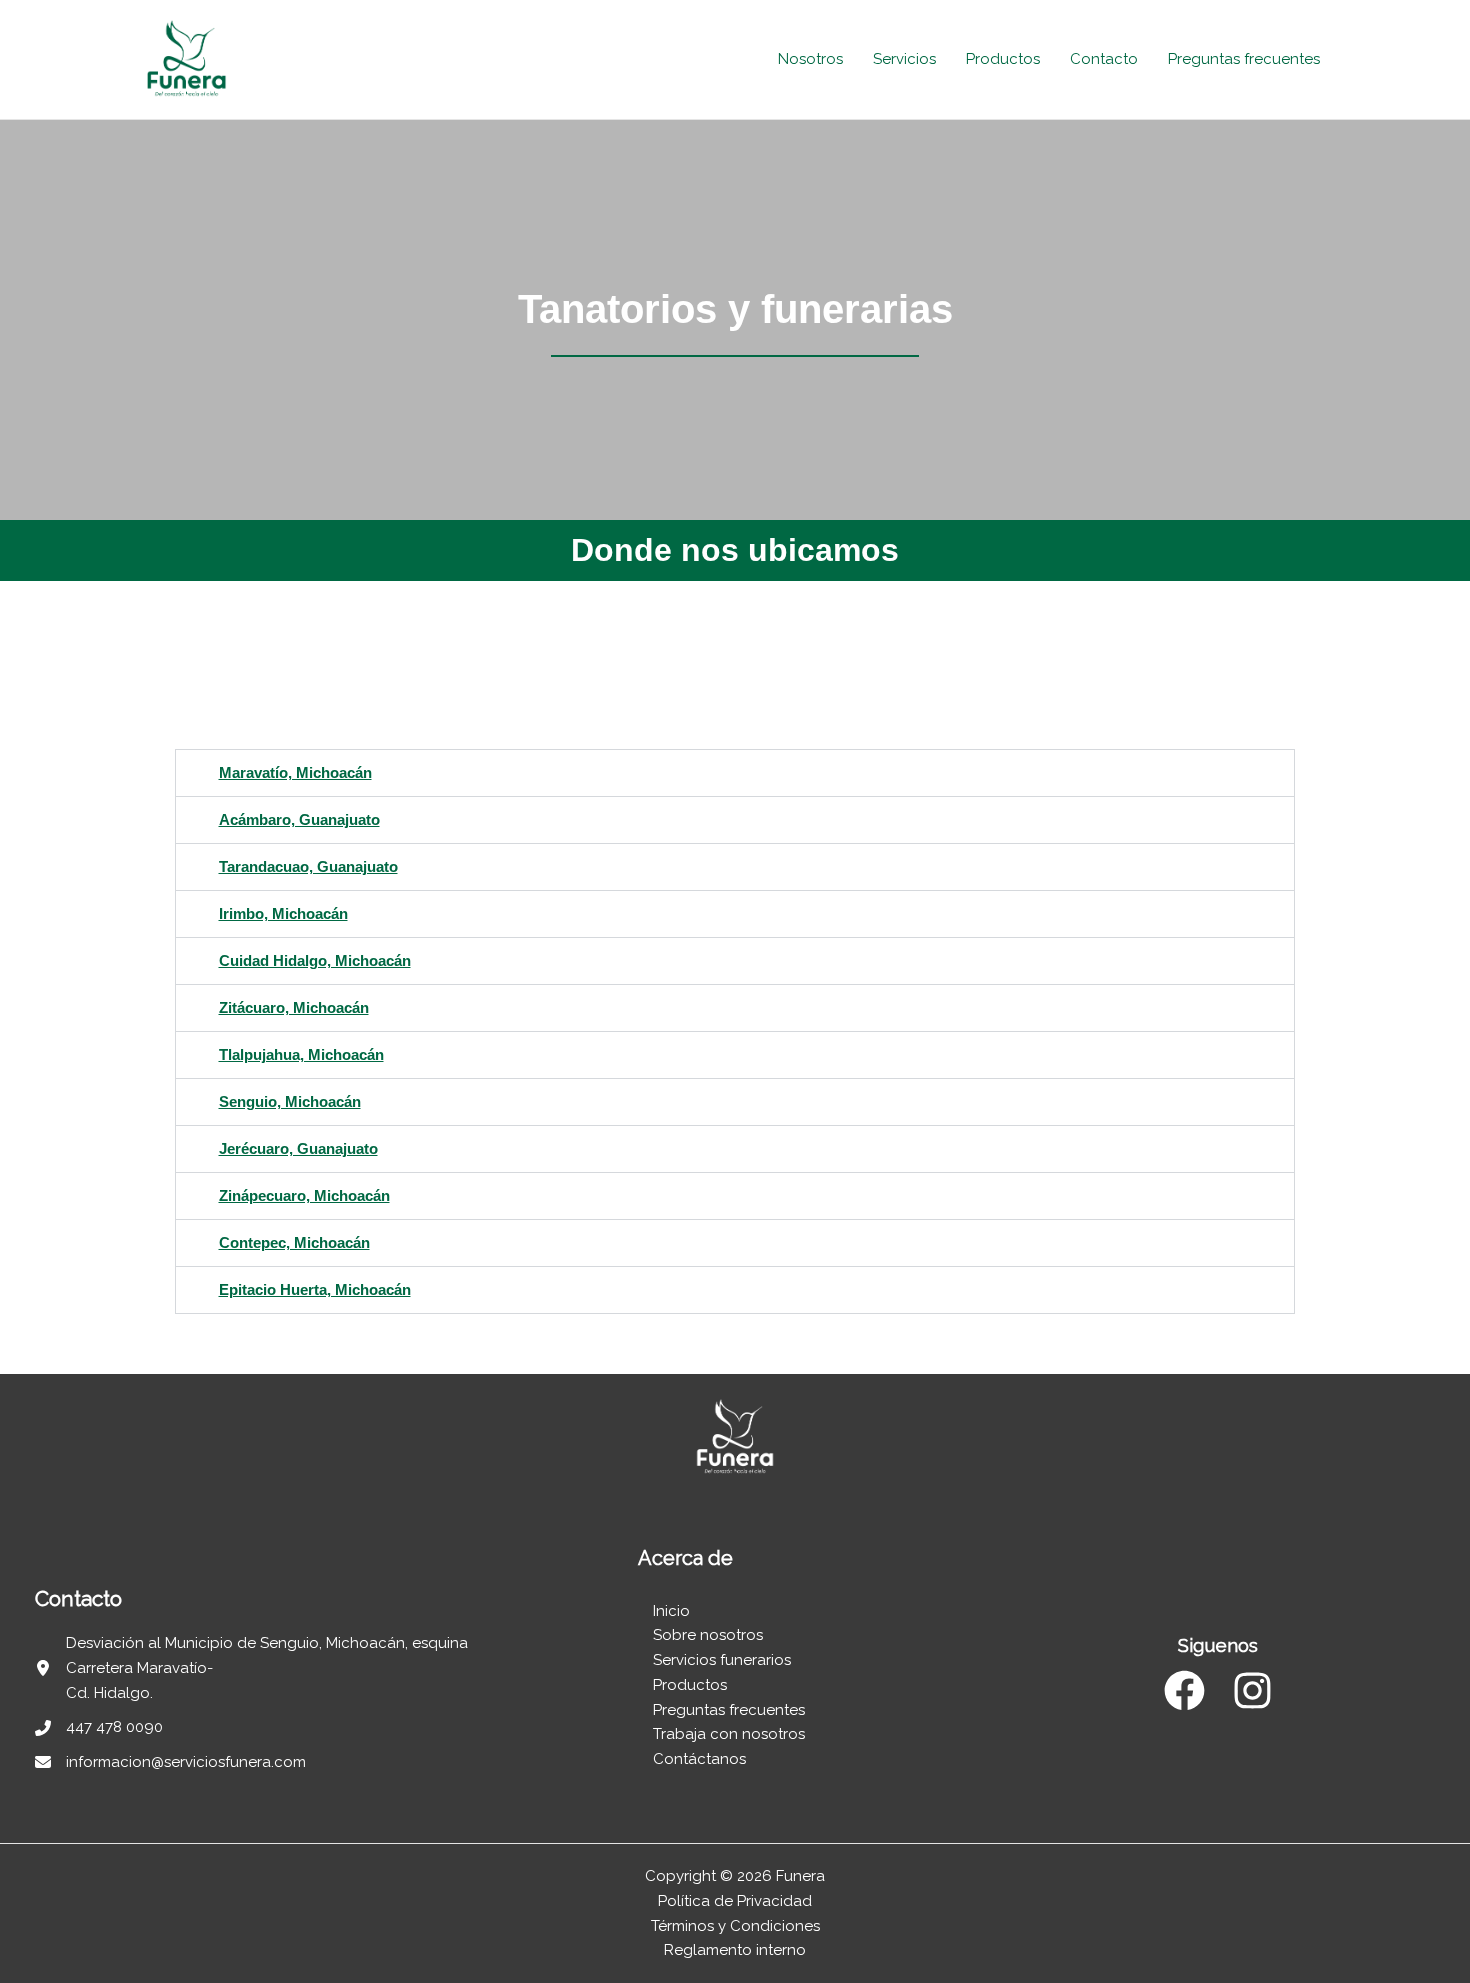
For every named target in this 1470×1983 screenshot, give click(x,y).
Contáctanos (701, 1759)
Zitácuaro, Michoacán (294, 1007)
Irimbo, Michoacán (283, 913)
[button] (735, 773)
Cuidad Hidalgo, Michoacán (315, 960)
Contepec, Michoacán (294, 1242)
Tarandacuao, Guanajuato (308, 866)
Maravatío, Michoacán (295, 772)
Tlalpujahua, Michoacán (301, 1054)
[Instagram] (1252, 1690)
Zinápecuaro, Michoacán (304, 1195)
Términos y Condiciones (735, 1926)
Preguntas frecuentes (1244, 59)
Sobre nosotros (708, 1635)
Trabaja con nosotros (729, 1734)
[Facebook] (1184, 1690)
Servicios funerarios (722, 1660)
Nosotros (810, 59)
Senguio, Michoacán (290, 1101)
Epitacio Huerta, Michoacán (315, 1289)
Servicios (904, 59)
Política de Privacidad (735, 1901)
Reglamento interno (735, 1950)
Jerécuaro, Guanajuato (298, 1148)
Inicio (671, 1611)
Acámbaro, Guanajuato (299, 819)
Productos (1003, 59)
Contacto (1104, 59)
